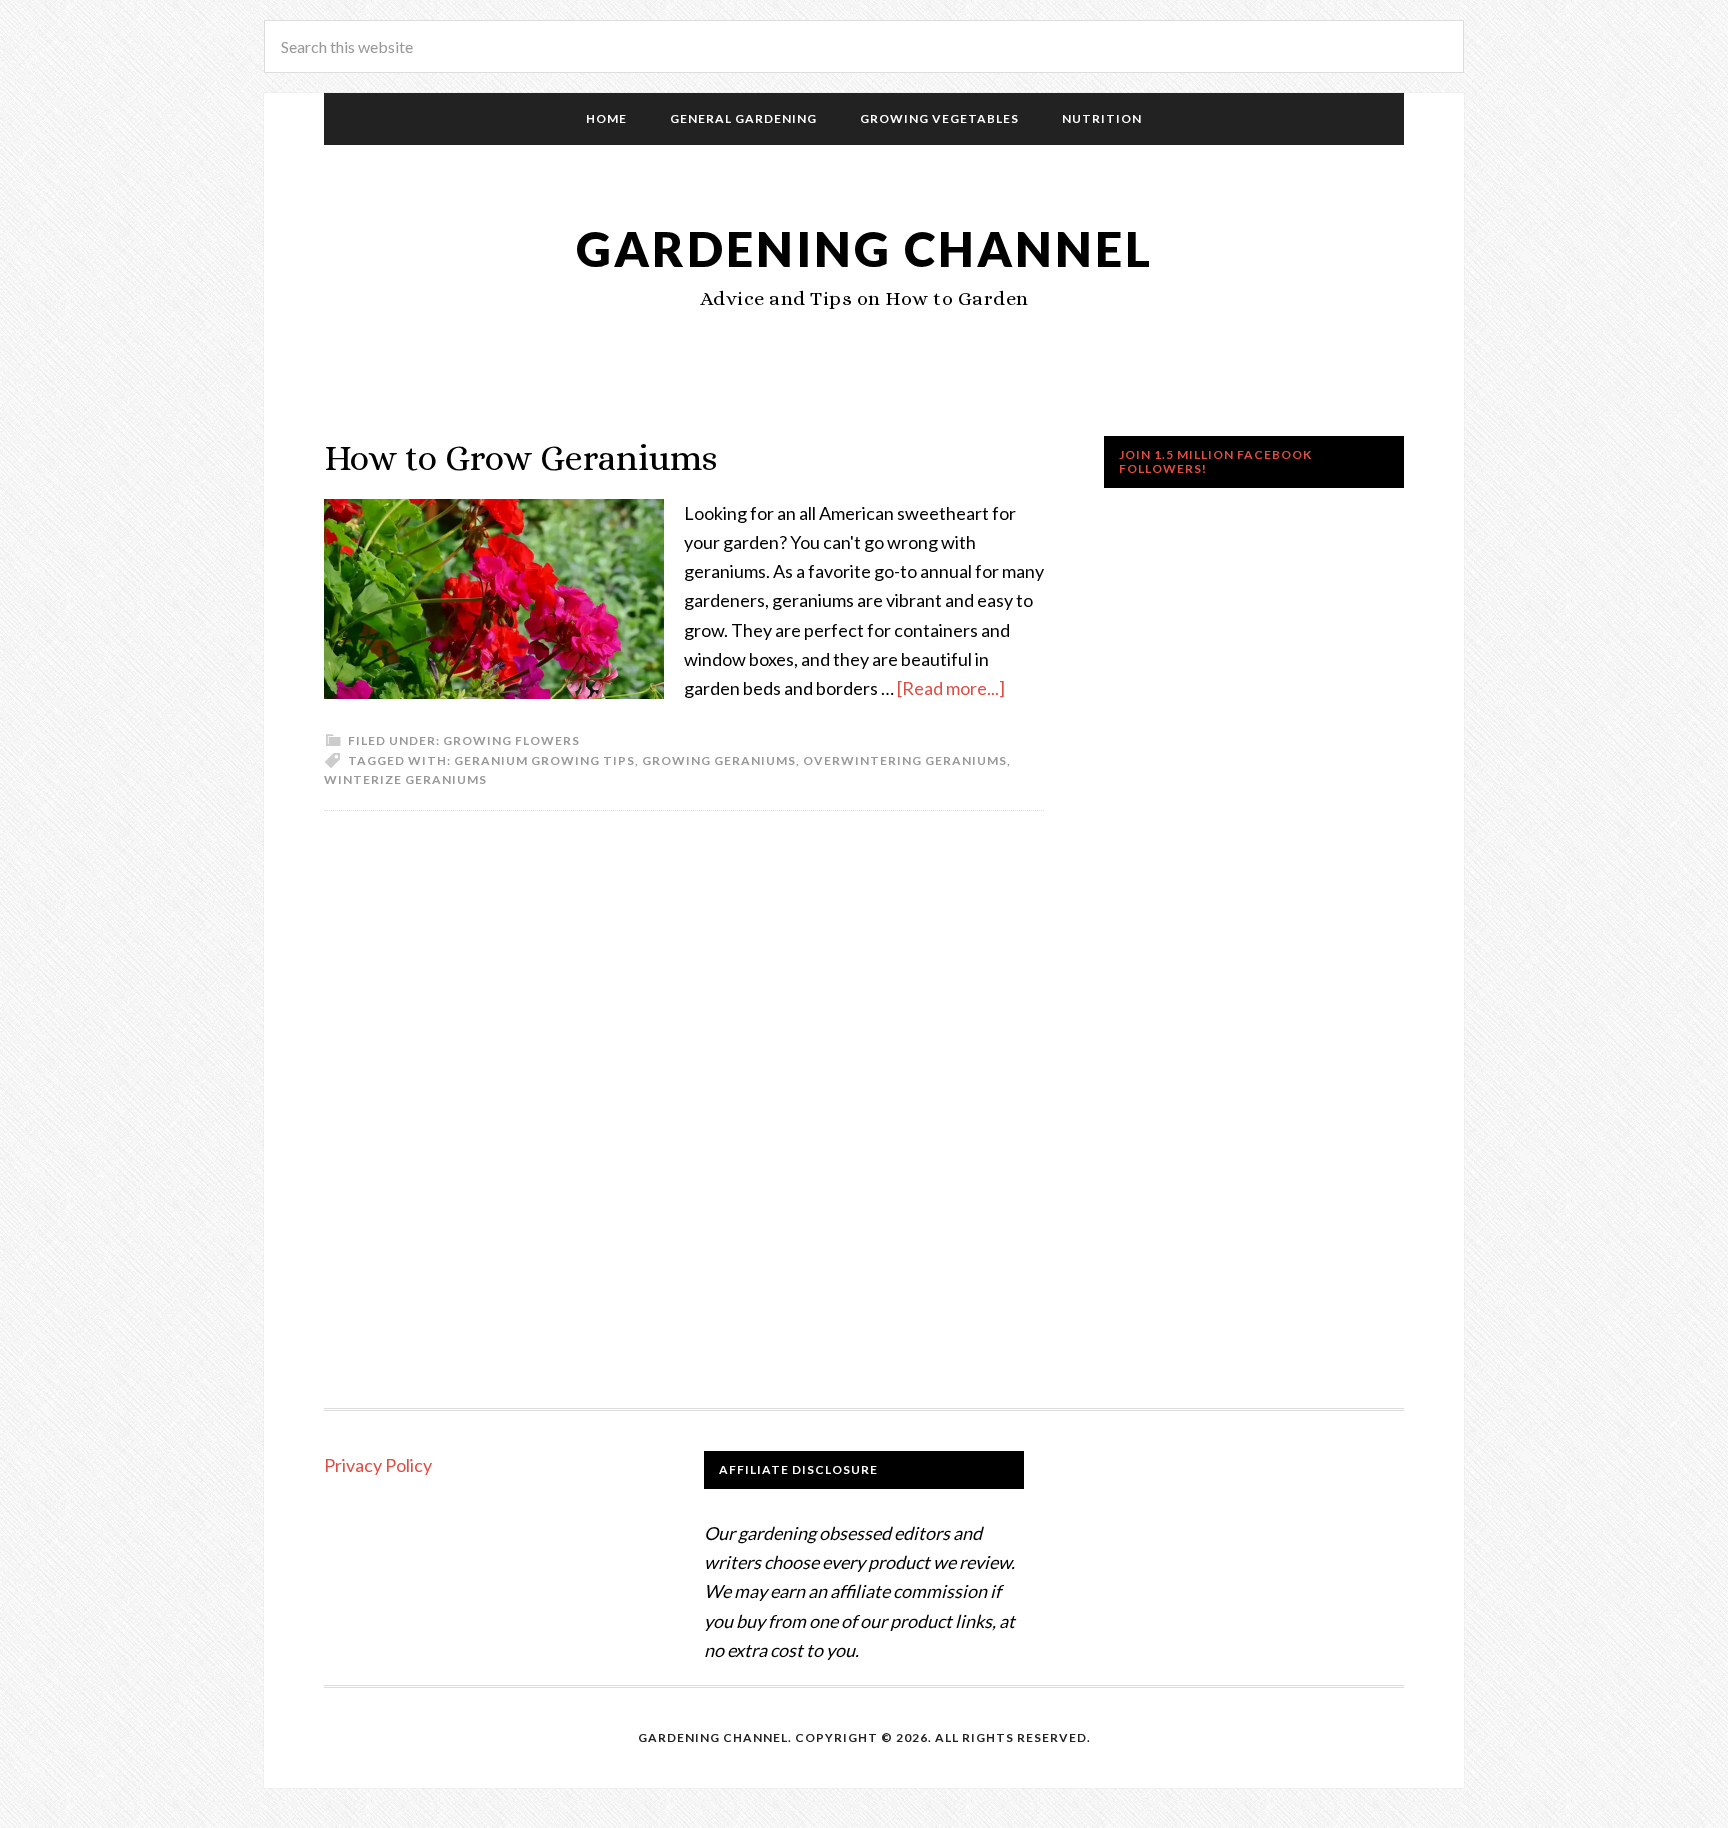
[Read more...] (951, 688)
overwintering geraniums (905, 760)
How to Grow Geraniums (520, 457)
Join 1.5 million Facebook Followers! (1215, 461)
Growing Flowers (511, 740)
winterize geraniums (405, 779)
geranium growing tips (544, 760)
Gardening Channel (864, 248)
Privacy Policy (378, 1465)
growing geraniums (719, 760)
